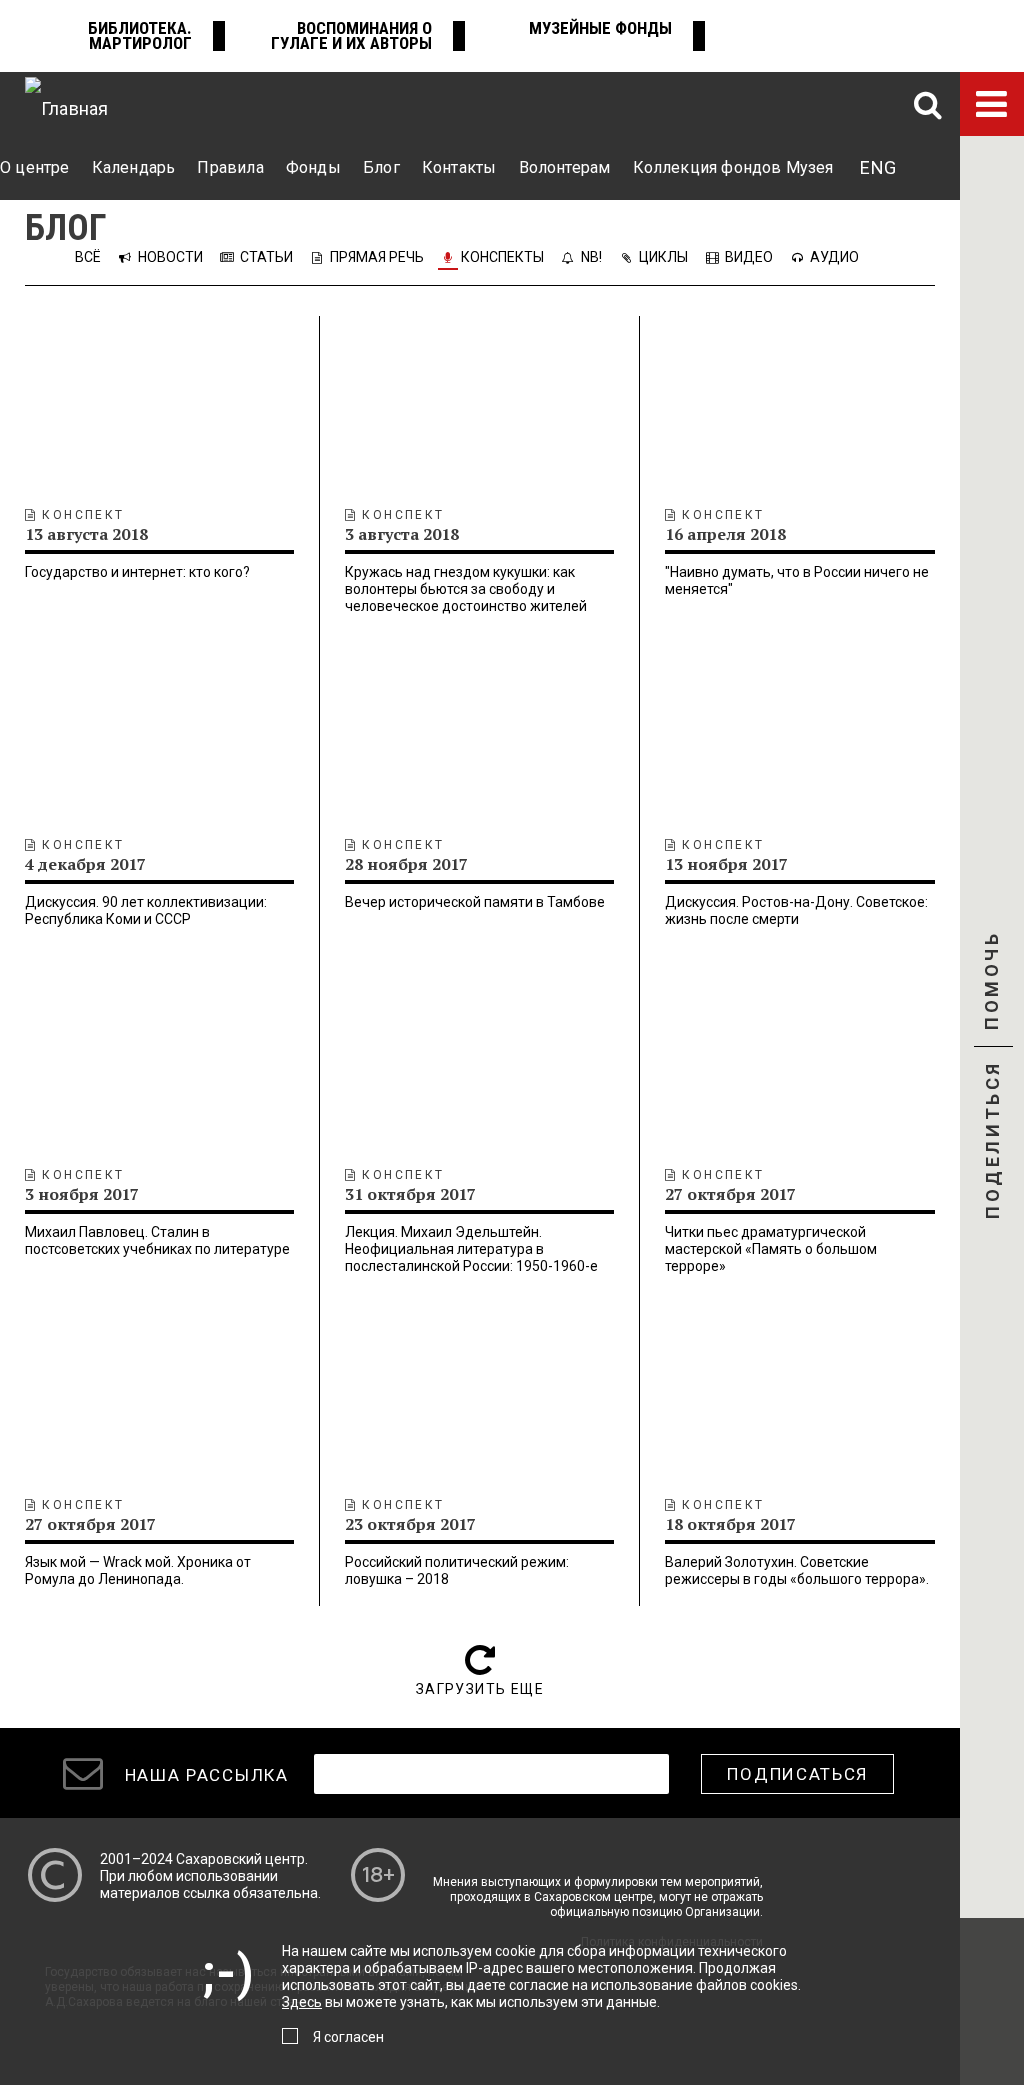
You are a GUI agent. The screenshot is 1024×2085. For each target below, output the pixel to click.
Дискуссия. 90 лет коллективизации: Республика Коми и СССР (146, 910)
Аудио (834, 257)
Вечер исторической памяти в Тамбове (475, 902)
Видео (749, 257)
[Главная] (66, 104)
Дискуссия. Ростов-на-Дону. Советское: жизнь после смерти (796, 910)
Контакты (459, 167)
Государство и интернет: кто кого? (137, 572)
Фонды (313, 167)
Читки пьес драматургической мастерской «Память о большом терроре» (771, 1249)
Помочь (991, 998)
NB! (591, 257)
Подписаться (797, 1774)
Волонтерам (565, 167)
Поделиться (992, 1142)
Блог (381, 167)
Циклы (663, 257)
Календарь (134, 167)
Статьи (266, 257)
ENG (878, 167)
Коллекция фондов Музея (733, 167)
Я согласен (348, 2037)
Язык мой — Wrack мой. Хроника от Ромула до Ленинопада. (138, 1570)
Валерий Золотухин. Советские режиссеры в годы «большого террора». (797, 1570)
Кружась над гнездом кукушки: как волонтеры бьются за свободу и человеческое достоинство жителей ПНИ (466, 597)
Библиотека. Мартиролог (140, 35)
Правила (230, 167)
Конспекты (502, 257)
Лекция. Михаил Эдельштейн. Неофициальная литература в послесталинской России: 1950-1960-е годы (471, 1257)
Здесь (302, 2002)
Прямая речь (377, 257)
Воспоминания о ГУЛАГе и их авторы (351, 35)
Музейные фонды (600, 28)
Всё (89, 257)
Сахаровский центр (240, 1859)
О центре (34, 167)
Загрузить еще (480, 1689)
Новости (170, 257)
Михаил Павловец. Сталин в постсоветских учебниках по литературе (157, 1240)
